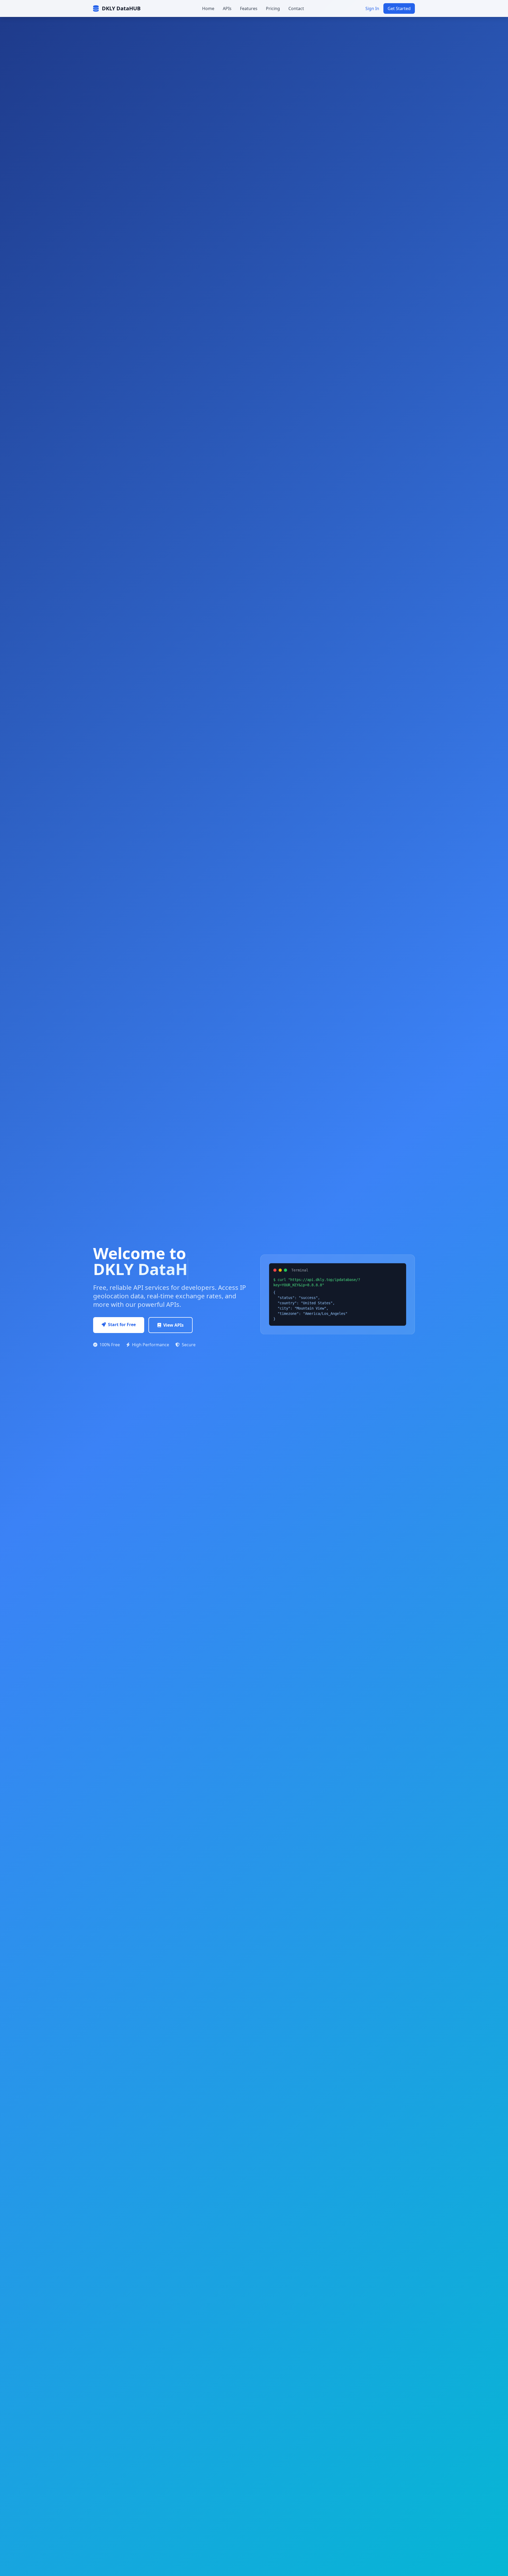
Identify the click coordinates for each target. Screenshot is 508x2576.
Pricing (273, 8)
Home (208, 8)
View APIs (173, 1325)
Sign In (372, 8)
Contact (296, 8)
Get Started (399, 8)
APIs (227, 8)
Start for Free (122, 1325)
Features (249, 8)
